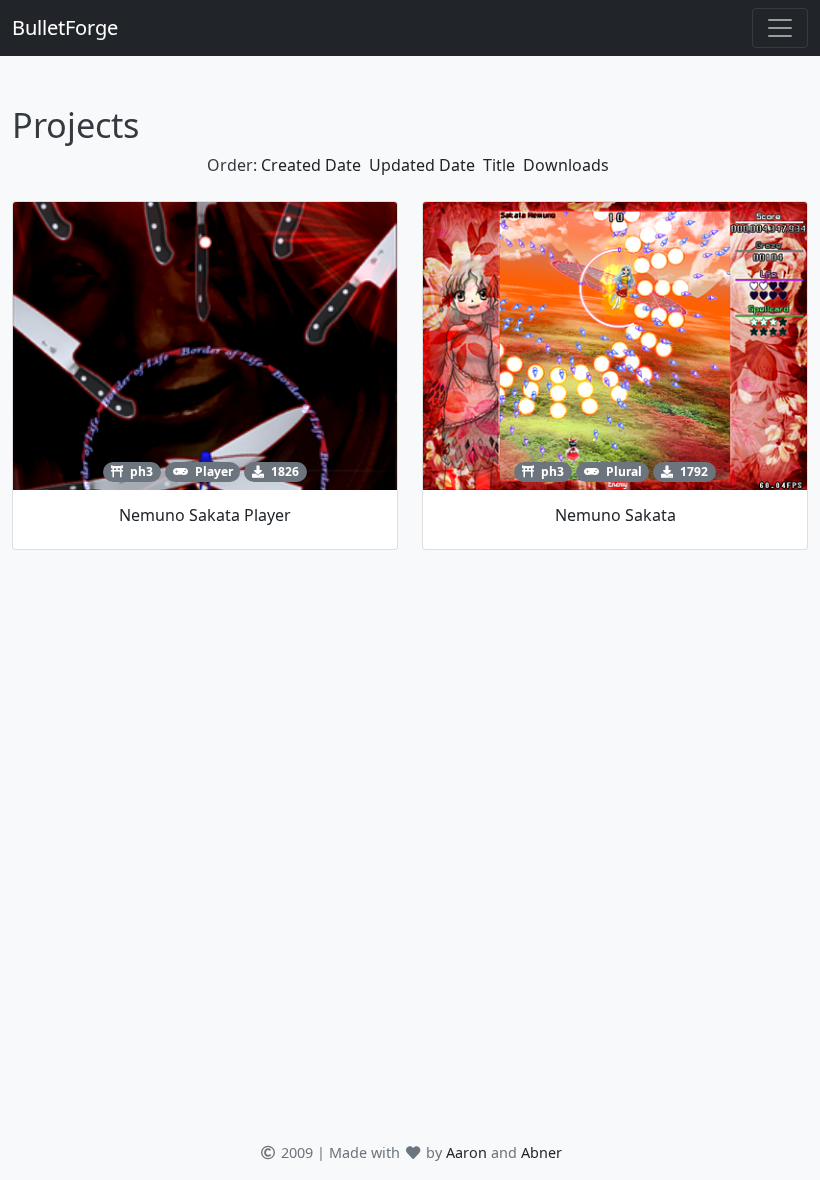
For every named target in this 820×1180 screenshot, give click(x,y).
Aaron (466, 1152)
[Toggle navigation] (780, 28)
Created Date (311, 165)
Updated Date (422, 165)
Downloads (566, 165)
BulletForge (65, 27)
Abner (541, 1152)
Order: (232, 165)
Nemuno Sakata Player (205, 515)
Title (499, 165)
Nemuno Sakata (615, 515)
